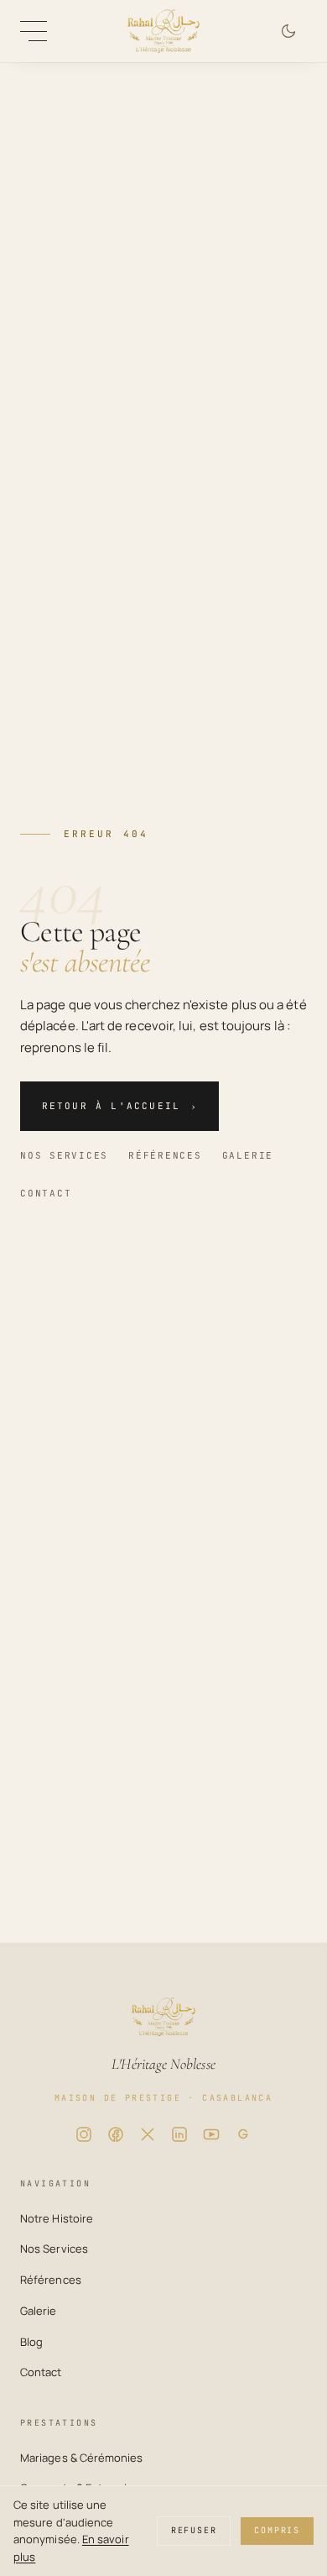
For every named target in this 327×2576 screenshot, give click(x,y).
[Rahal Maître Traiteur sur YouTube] (211, 2134)
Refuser (194, 2530)
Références (165, 1155)
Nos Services (54, 2249)
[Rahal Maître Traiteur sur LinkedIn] (179, 2134)
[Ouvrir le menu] (34, 31)
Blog (31, 2342)
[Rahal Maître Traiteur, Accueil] (163, 31)
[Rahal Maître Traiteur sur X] (148, 2134)
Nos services (64, 1155)
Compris (277, 2530)
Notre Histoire (57, 2218)
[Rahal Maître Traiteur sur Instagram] (84, 2134)
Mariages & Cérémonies (82, 2458)
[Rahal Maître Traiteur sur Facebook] (116, 2134)
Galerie (248, 1155)
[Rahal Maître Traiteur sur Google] (243, 2134)
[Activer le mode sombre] (288, 31)
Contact (46, 1193)
